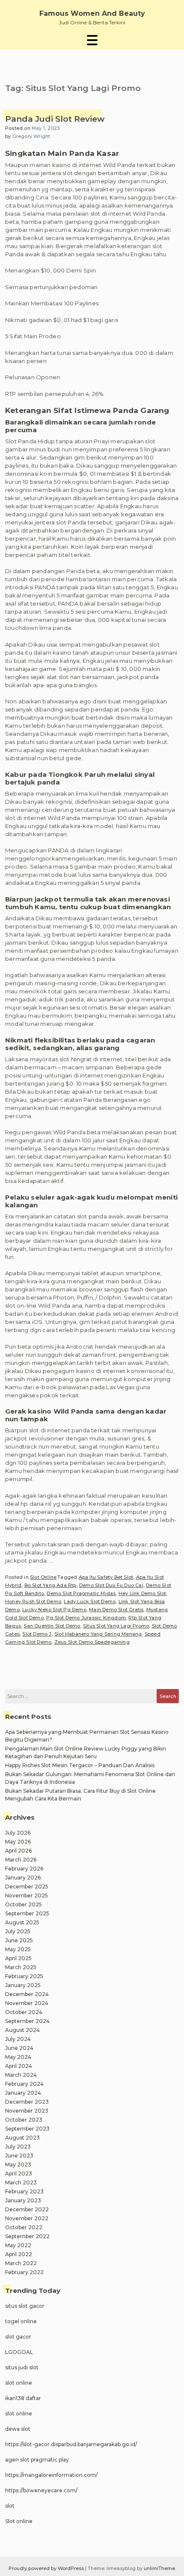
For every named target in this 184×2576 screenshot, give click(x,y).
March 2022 (21, 2263)
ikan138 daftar (23, 2398)
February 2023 (24, 2191)
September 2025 (27, 1913)
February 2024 (24, 2084)
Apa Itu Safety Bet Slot (106, 1577)
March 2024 (21, 2075)
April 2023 (19, 2173)
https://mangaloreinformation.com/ (51, 2475)
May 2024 (18, 2057)
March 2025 (21, 1967)
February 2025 (24, 1976)
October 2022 (24, 2227)
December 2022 (27, 2209)
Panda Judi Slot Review (55, 119)
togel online (21, 2321)
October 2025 (24, 1904)
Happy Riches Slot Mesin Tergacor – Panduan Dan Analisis (80, 1765)
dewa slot (18, 2429)
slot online (19, 2383)
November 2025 (27, 1895)
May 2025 (18, 1949)
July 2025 (18, 1931)
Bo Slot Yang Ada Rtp (50, 1585)
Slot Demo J (37, 1634)
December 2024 (27, 1994)
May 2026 (18, 1842)
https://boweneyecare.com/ (41, 2490)
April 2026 (18, 1851)
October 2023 (24, 2120)
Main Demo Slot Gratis (116, 1610)
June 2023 (19, 2156)
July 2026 (18, 1833)
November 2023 (27, 2111)
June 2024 (19, 2048)
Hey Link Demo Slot (142, 1593)
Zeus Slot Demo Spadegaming (92, 1642)
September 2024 (27, 2021)
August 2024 (22, 2030)
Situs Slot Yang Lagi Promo (116, 1626)
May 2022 (18, 2245)
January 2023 (23, 2200)
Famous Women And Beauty (92, 13)
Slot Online (43, 1577)
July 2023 (18, 2147)
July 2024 (18, 2039)
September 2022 (27, 2236)
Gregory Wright (31, 136)
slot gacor (18, 2337)
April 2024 (19, 2066)
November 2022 (27, 2218)
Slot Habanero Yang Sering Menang (98, 1634)
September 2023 (27, 2129)
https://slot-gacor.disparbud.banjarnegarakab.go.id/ (71, 2444)
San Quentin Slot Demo (52, 1626)
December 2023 (27, 2102)
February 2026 (24, 1869)
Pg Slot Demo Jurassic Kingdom (86, 1618)
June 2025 (19, 1940)
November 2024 (27, 2003)
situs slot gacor (25, 2306)
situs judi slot (22, 2367)
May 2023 (18, 2165)
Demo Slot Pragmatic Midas (81, 1593)
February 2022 (24, 2272)
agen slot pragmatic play (37, 2460)
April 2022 (19, 2254)
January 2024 (23, 2093)
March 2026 (21, 1860)
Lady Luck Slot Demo (90, 1601)
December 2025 (27, 1887)
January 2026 (23, 1878)
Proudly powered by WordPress (47, 2568)
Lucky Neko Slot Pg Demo (54, 1610)
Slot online (19, 2521)
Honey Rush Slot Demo (33, 1601)
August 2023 (22, 2138)
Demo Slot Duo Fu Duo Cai (111, 1585)
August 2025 (22, 1922)
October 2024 (24, 2012)
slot (10, 2506)
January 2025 (23, 1985)
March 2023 (21, 2182)
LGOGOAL (19, 2352)
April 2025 (18, 1958)
